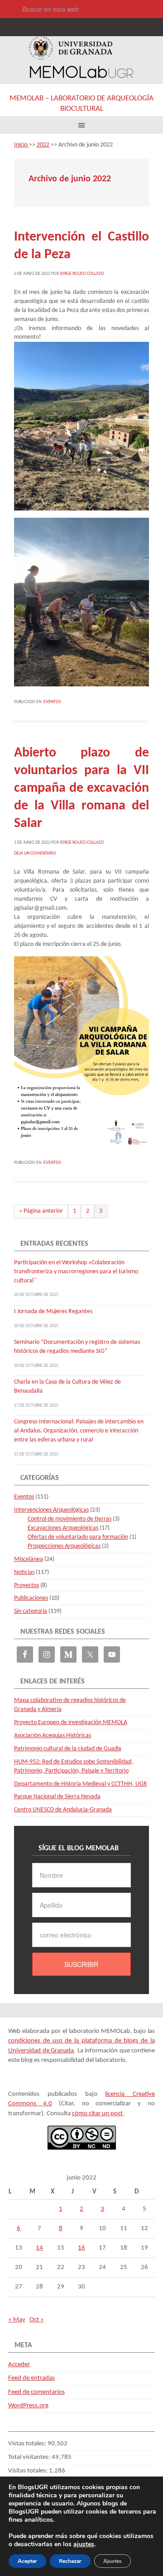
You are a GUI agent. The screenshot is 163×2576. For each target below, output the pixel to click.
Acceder (19, 2365)
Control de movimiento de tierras (70, 1519)
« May (17, 2320)
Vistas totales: (28, 2444)
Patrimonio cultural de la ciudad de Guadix (68, 1749)
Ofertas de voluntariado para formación (78, 1537)
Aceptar (27, 2561)
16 (81, 2248)
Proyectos (26, 1586)
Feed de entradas (31, 2378)
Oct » (37, 2320)
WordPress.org (28, 2406)
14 (39, 2248)
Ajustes (113, 2561)
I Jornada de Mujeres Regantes (53, 1312)
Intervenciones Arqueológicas (51, 1510)
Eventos (52, 702)
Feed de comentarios (36, 2392)
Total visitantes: (30, 2457)
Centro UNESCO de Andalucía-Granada (63, 1810)
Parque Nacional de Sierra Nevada (57, 1797)
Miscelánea (29, 1559)
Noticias (24, 1572)
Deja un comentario (35, 853)
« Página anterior (41, 1211)
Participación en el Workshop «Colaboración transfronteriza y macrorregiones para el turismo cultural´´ (76, 1272)
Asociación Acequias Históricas (53, 1736)
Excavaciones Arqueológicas (63, 1528)
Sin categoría (31, 1611)
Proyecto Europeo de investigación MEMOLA (71, 1723)
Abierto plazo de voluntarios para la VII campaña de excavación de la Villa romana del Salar (81, 788)
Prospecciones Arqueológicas (64, 1546)
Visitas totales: (29, 2471)
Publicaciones (31, 1598)
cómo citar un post (97, 2114)
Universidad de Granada (71, 48)
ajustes (84, 2544)
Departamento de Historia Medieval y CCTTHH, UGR (81, 1784)
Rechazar (70, 2561)
